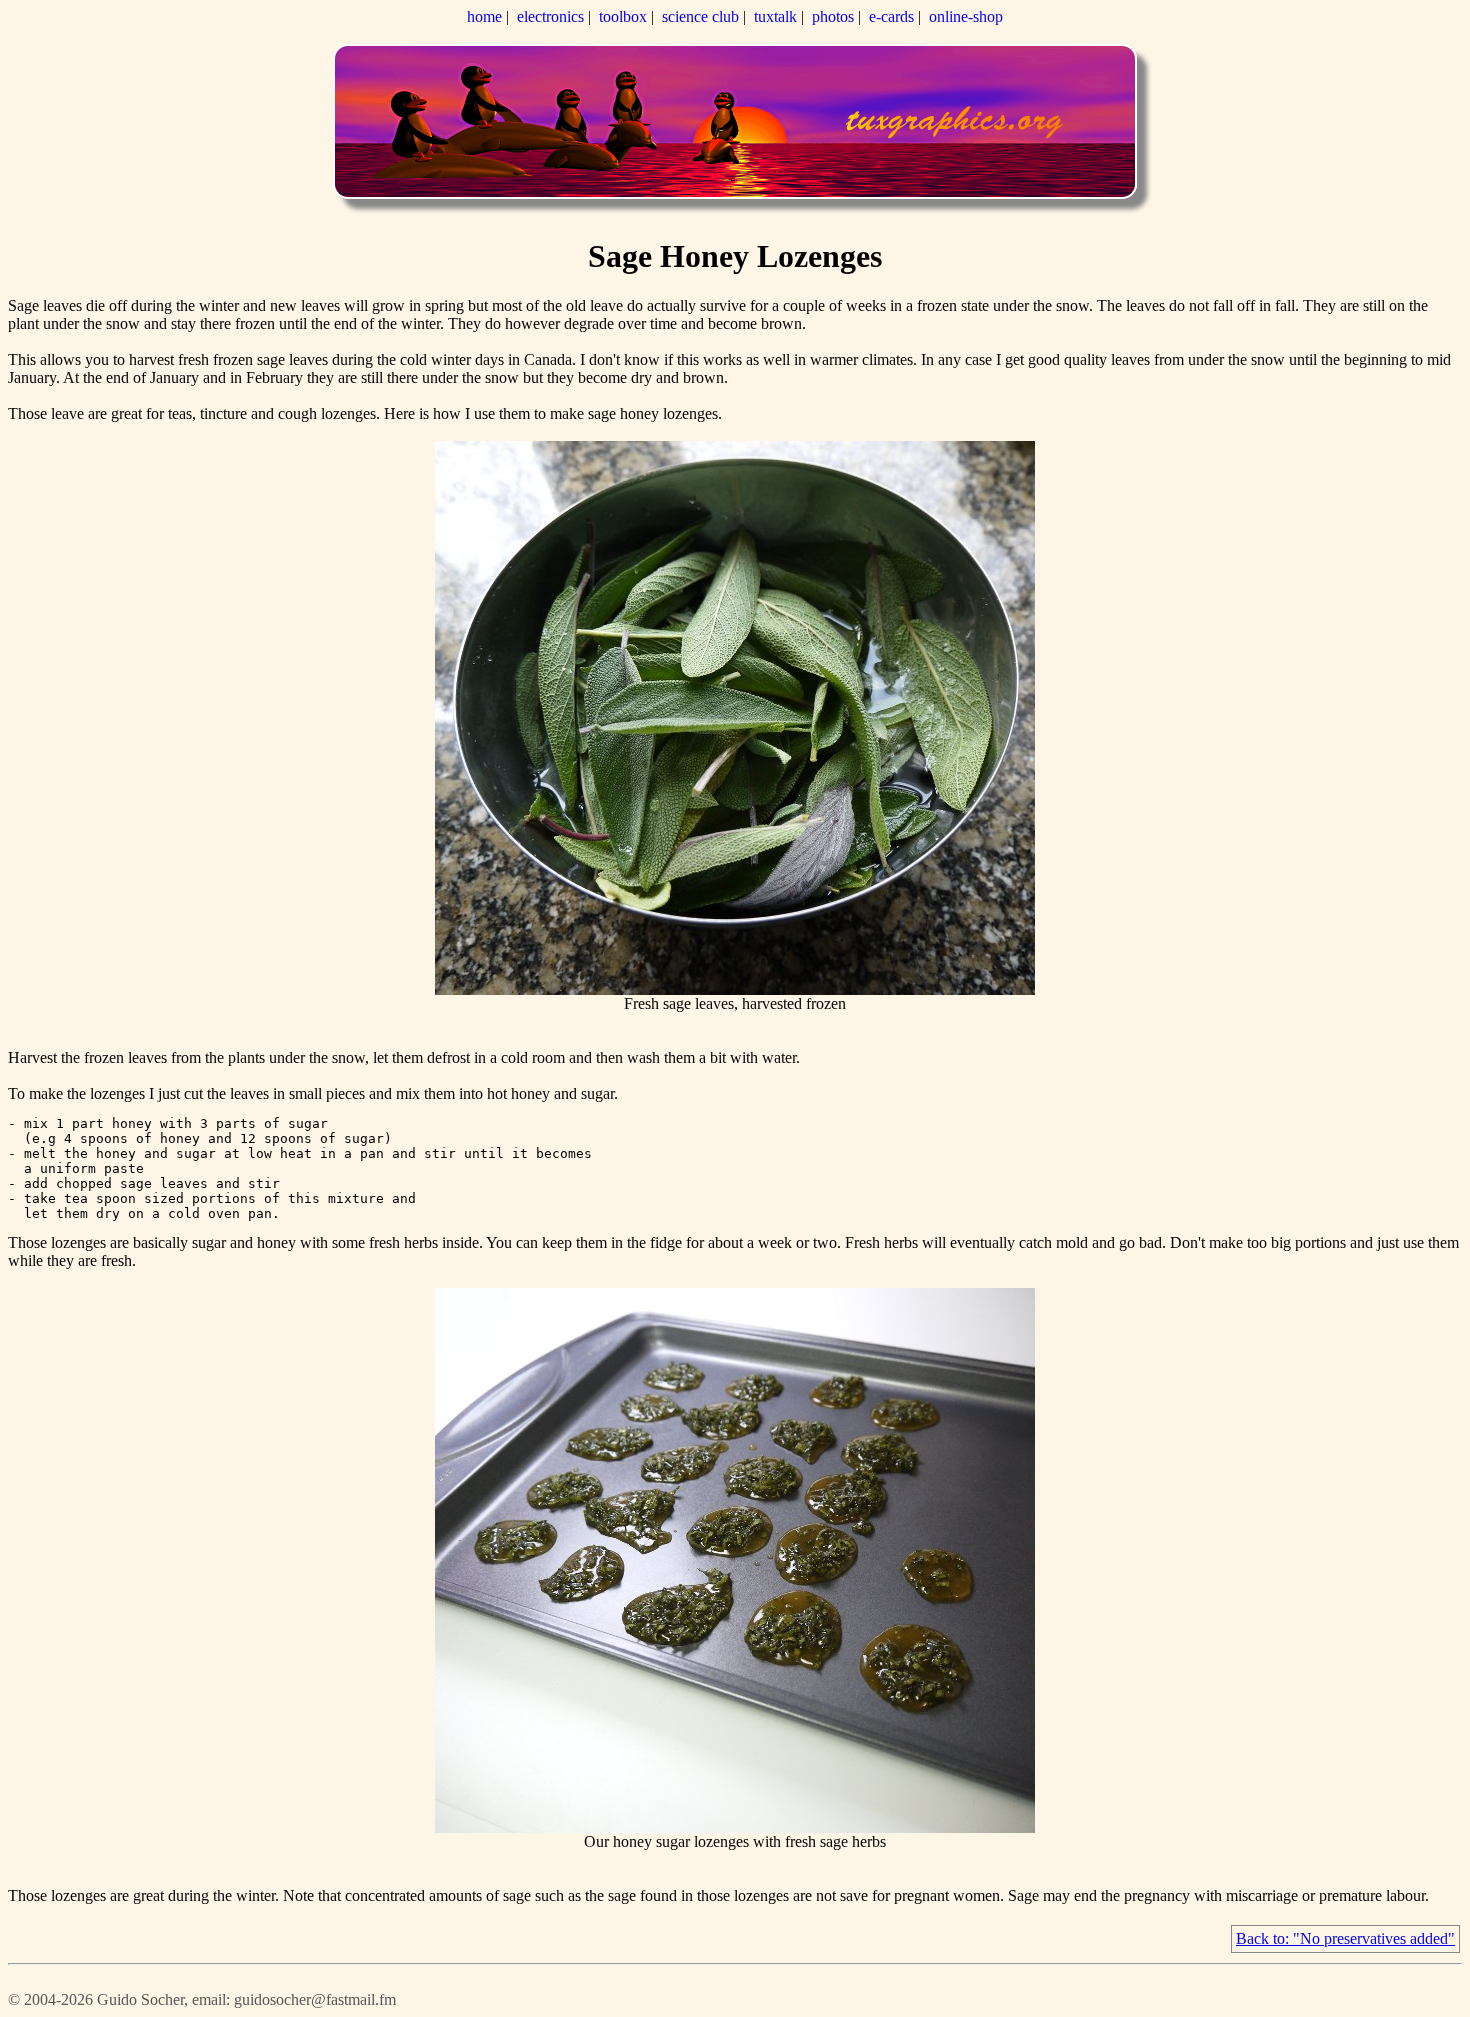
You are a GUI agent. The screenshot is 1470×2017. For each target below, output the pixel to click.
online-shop (966, 16)
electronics (550, 16)
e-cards (891, 16)
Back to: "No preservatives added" (1345, 1938)
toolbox (623, 16)
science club (700, 16)
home (484, 16)
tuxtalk (775, 16)
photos (833, 16)
